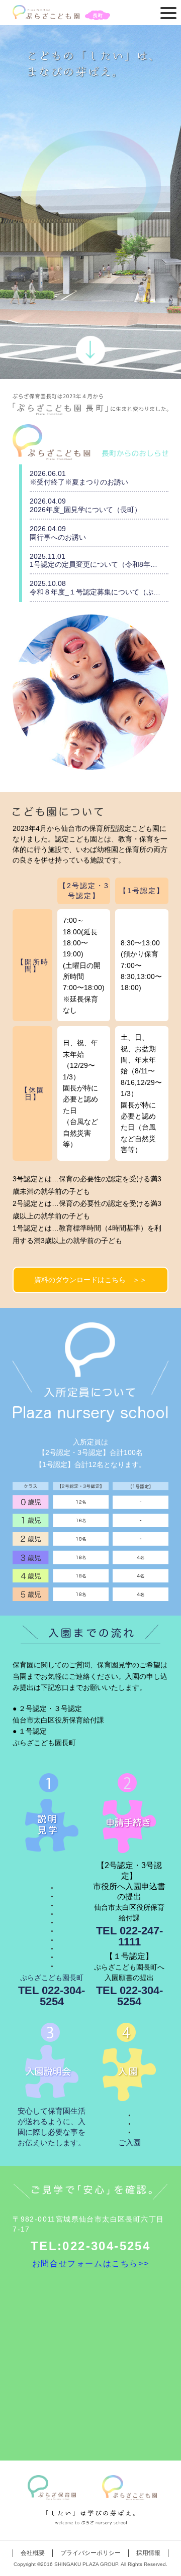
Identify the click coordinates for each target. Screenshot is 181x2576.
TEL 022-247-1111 (129, 1936)
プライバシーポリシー (90, 2553)
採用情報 (148, 2553)
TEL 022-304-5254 (52, 1996)
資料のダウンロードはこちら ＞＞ (90, 1280)
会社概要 (33, 2553)
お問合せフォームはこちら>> (90, 2264)
